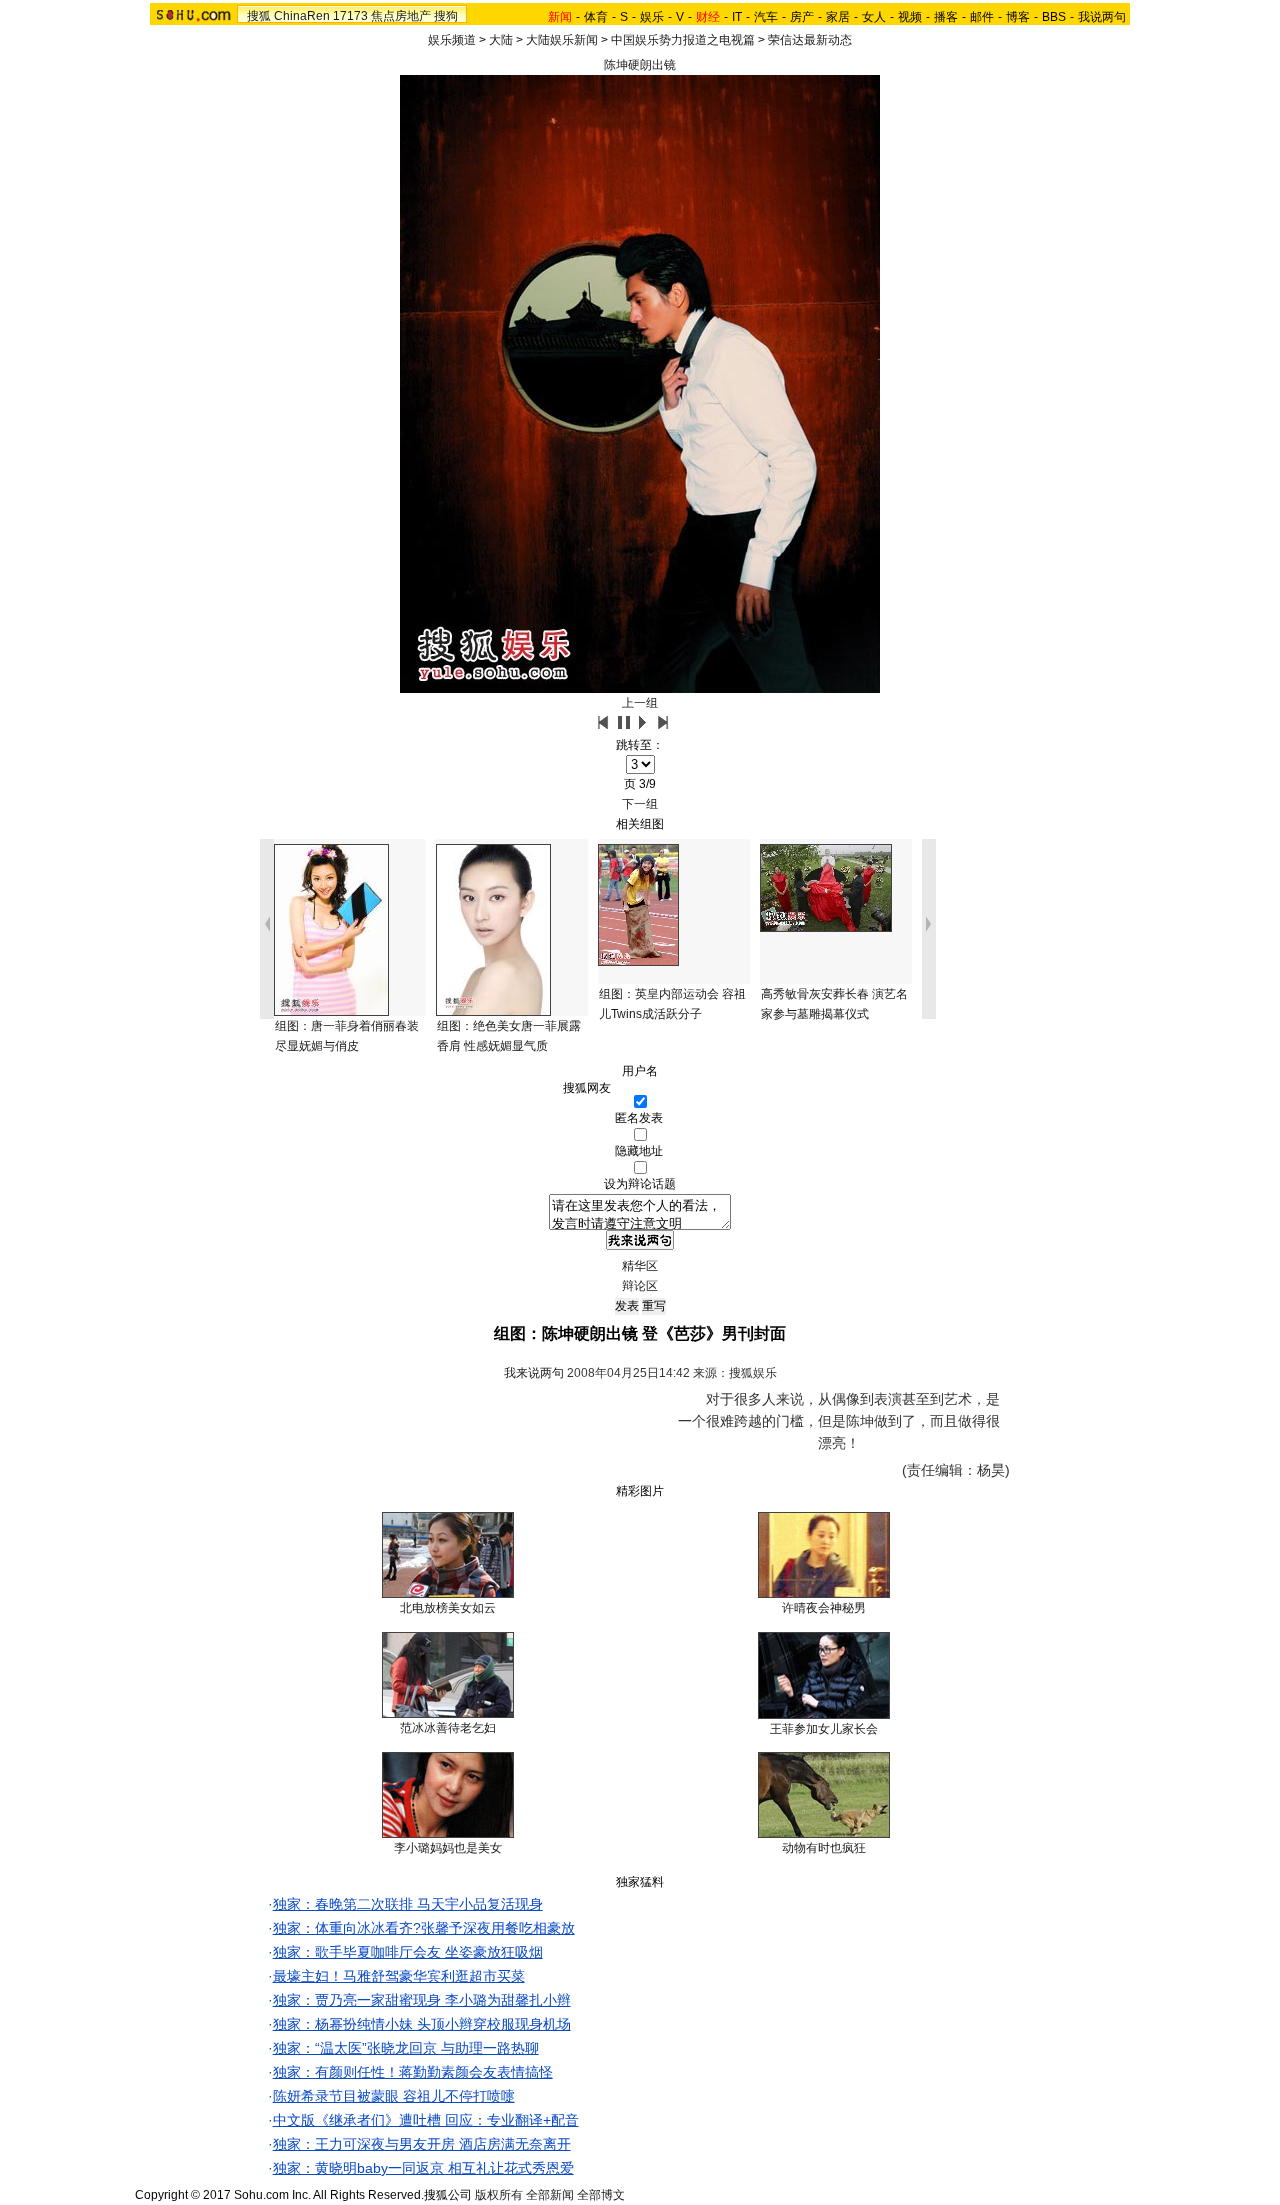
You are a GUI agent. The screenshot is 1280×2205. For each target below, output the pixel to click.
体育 (596, 17)
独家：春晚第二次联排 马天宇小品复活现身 (408, 1904)
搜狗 (446, 16)
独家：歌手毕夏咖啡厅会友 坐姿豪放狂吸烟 (408, 1952)
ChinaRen (302, 16)
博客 (1018, 17)
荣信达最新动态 (810, 40)
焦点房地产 (401, 16)
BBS (1054, 17)
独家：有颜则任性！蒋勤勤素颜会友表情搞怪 (413, 2072)
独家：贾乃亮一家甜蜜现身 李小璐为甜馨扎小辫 (422, 2000)
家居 (838, 17)
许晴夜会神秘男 (824, 1608)
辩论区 (640, 1286)
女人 (874, 17)
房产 (802, 17)
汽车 (766, 17)
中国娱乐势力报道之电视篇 (683, 40)
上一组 (640, 703)
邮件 (982, 17)
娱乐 (652, 17)
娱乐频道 (452, 40)
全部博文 (601, 2195)
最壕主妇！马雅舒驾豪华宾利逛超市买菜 (399, 1976)
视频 (910, 17)
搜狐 (259, 16)
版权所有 (499, 2195)
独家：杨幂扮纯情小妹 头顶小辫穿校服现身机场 (422, 2024)
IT (737, 17)
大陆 (501, 40)
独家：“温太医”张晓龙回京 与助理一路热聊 (406, 2048)
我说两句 (1102, 17)
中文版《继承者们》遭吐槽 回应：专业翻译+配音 (426, 2120)
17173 (350, 16)
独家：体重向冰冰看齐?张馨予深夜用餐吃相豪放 (424, 1928)
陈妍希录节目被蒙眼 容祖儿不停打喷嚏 (394, 2096)
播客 (946, 17)
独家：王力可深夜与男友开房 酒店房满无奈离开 (422, 2144)
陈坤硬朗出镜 (640, 65)
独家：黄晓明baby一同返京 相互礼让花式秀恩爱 (423, 2168)
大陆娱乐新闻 (562, 40)
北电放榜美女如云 (448, 1608)
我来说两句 (534, 1373)
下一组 (640, 804)
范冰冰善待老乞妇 (448, 1728)
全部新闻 (550, 2195)
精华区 (640, 1266)
